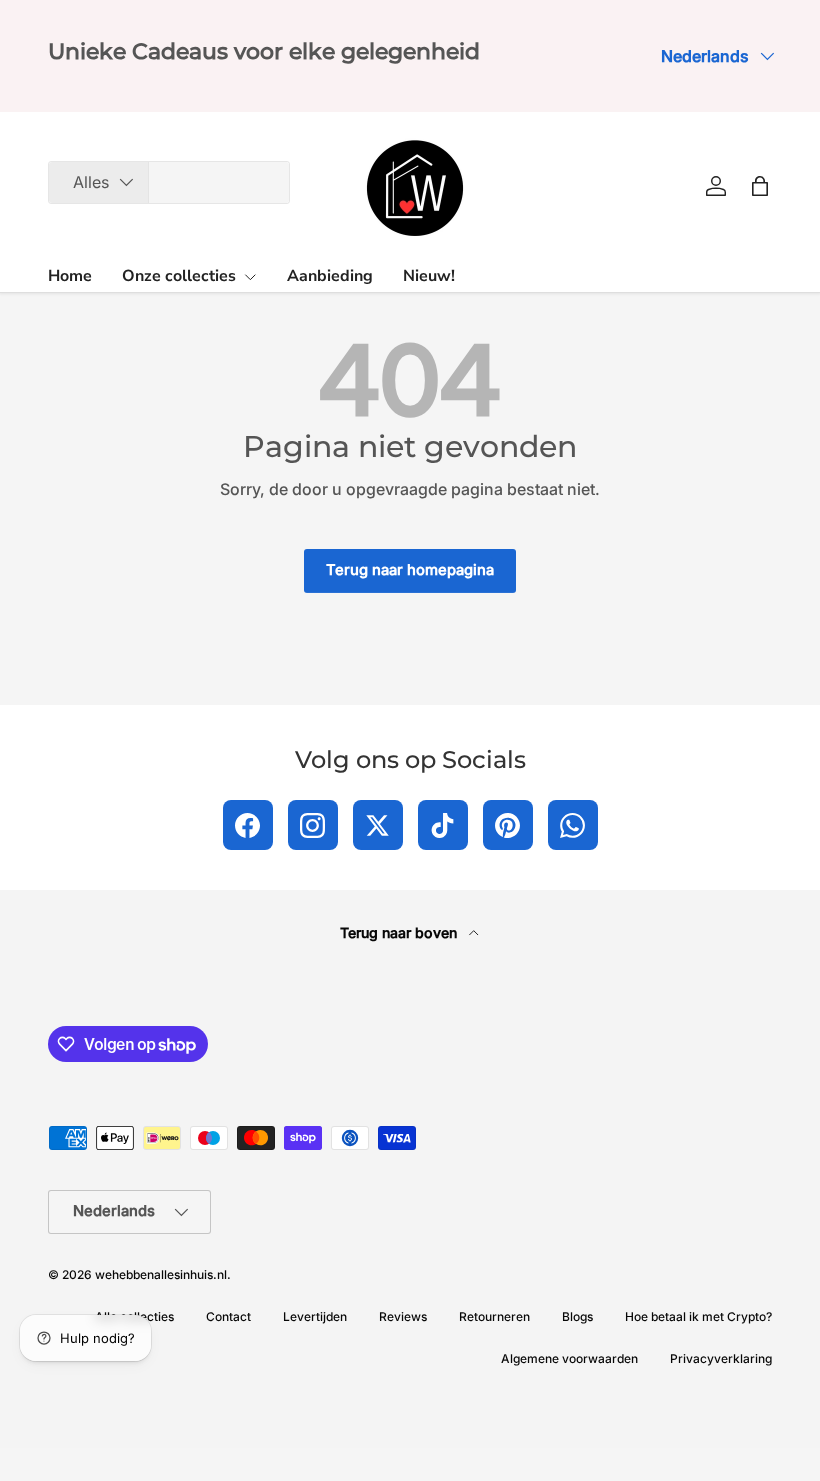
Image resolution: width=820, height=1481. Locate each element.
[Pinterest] (508, 825)
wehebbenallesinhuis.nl (161, 1274)
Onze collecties (179, 276)
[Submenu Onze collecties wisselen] (250, 277)
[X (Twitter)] (378, 825)
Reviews (403, 1316)
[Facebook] (248, 825)
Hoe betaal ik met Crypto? (698, 1316)
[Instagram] (313, 825)
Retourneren (494, 1316)
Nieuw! (429, 276)
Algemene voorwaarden (569, 1358)
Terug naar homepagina (410, 570)
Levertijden (315, 1316)
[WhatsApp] (573, 825)
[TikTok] (443, 825)
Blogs (577, 1316)
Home (70, 276)
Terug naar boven (400, 932)
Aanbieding (330, 276)
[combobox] (169, 182)
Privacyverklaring (721, 1358)
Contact (228, 1316)
